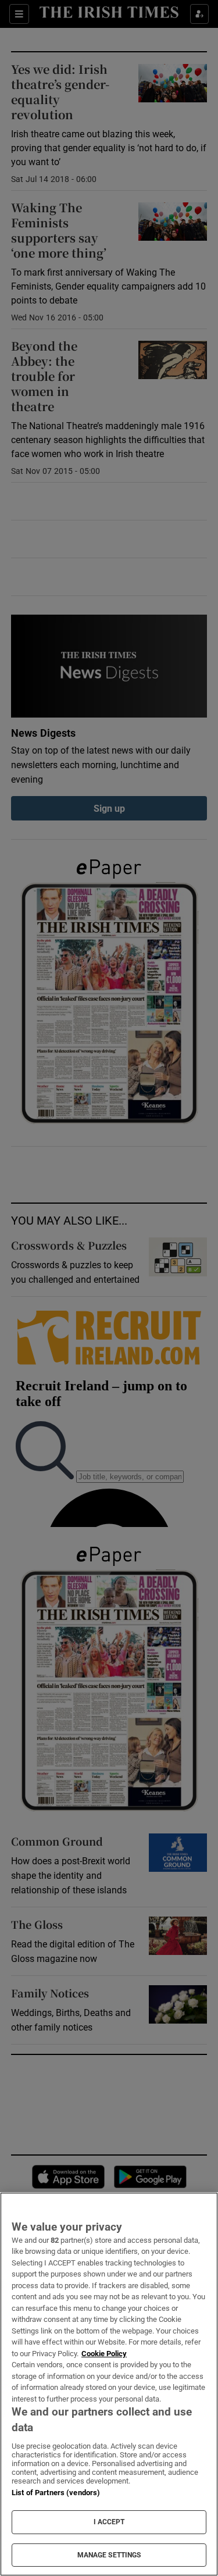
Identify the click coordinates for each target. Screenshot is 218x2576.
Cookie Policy (104, 2354)
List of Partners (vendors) (56, 2493)
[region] (109, 2384)
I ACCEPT (109, 2522)
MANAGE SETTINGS (109, 2555)
